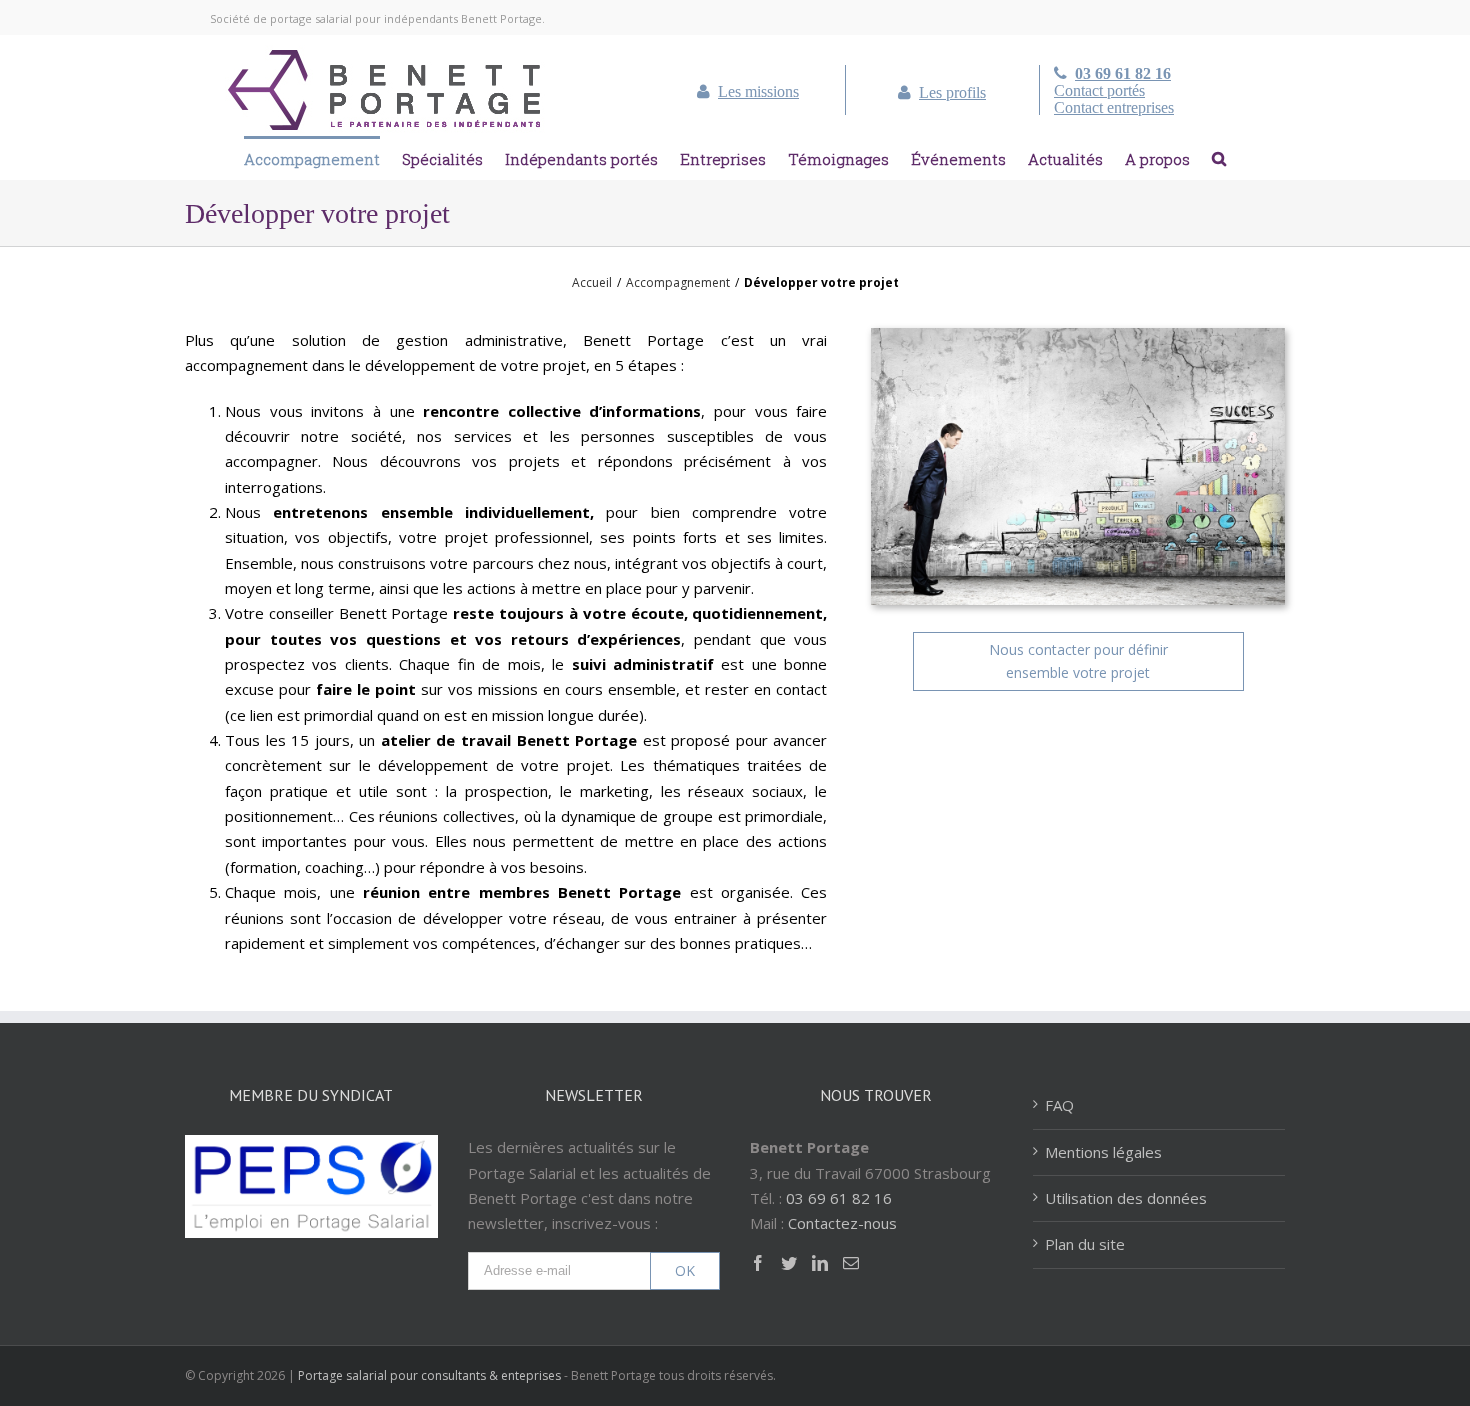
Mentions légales (1103, 1152)
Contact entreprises (1114, 108)
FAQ (1059, 1105)
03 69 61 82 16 (1123, 74)
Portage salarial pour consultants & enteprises (429, 1375)
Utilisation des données (1126, 1198)
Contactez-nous (842, 1223)
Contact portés (1099, 91)
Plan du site (1085, 1244)
